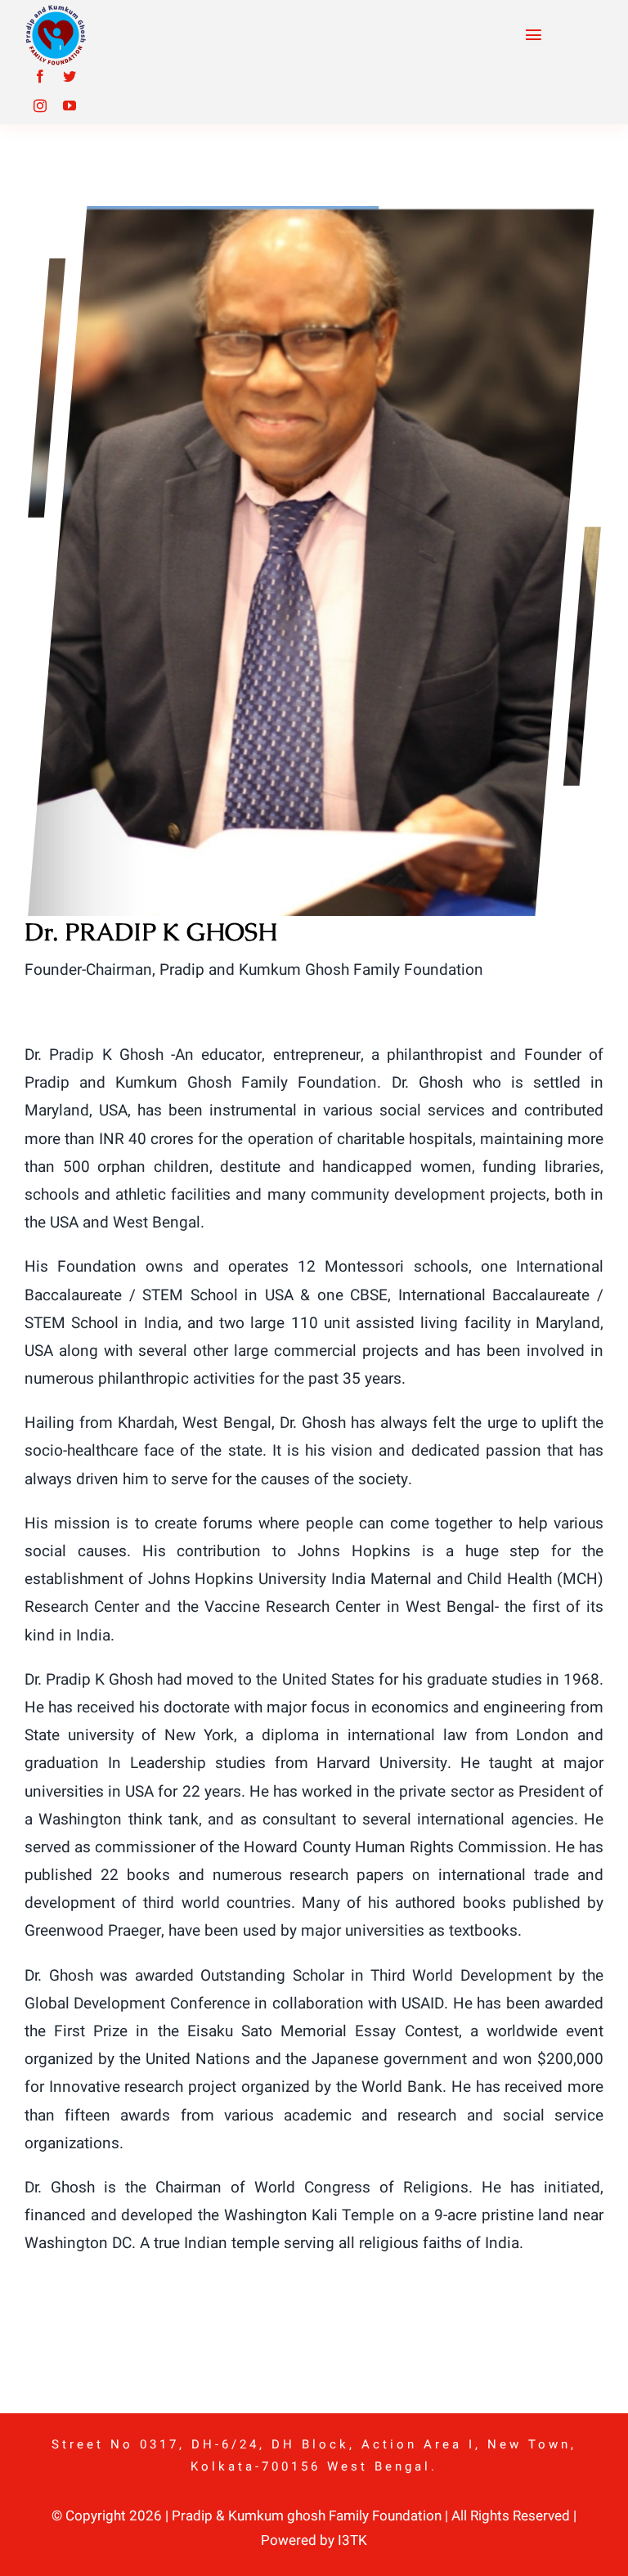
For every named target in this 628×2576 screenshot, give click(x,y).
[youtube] (70, 105)
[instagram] (40, 105)
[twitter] (70, 76)
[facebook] (40, 76)
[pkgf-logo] (55, 11)
